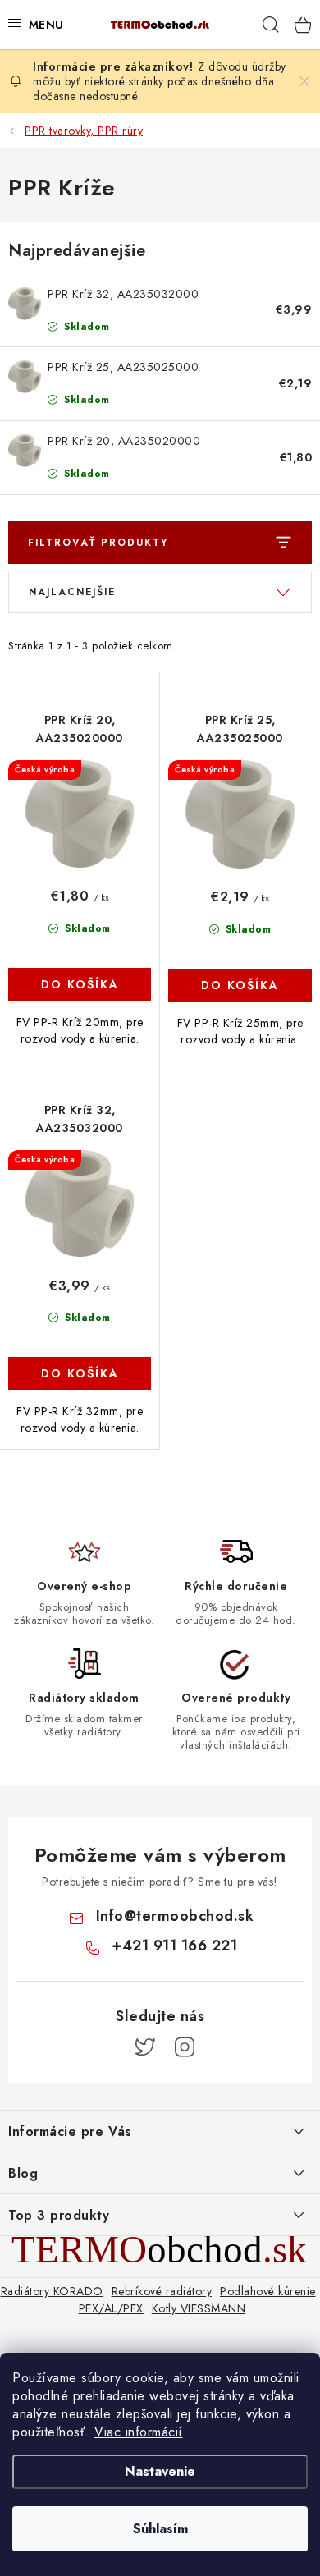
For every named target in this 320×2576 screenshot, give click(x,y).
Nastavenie (160, 2471)
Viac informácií (139, 2432)
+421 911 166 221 (174, 1946)
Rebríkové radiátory (162, 2291)
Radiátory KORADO (52, 2291)
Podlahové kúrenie (268, 2291)
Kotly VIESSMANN (199, 2308)
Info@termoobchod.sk (175, 1916)
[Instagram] (185, 2047)
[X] (145, 2047)
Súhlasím (160, 2529)
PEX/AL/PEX (111, 2308)
